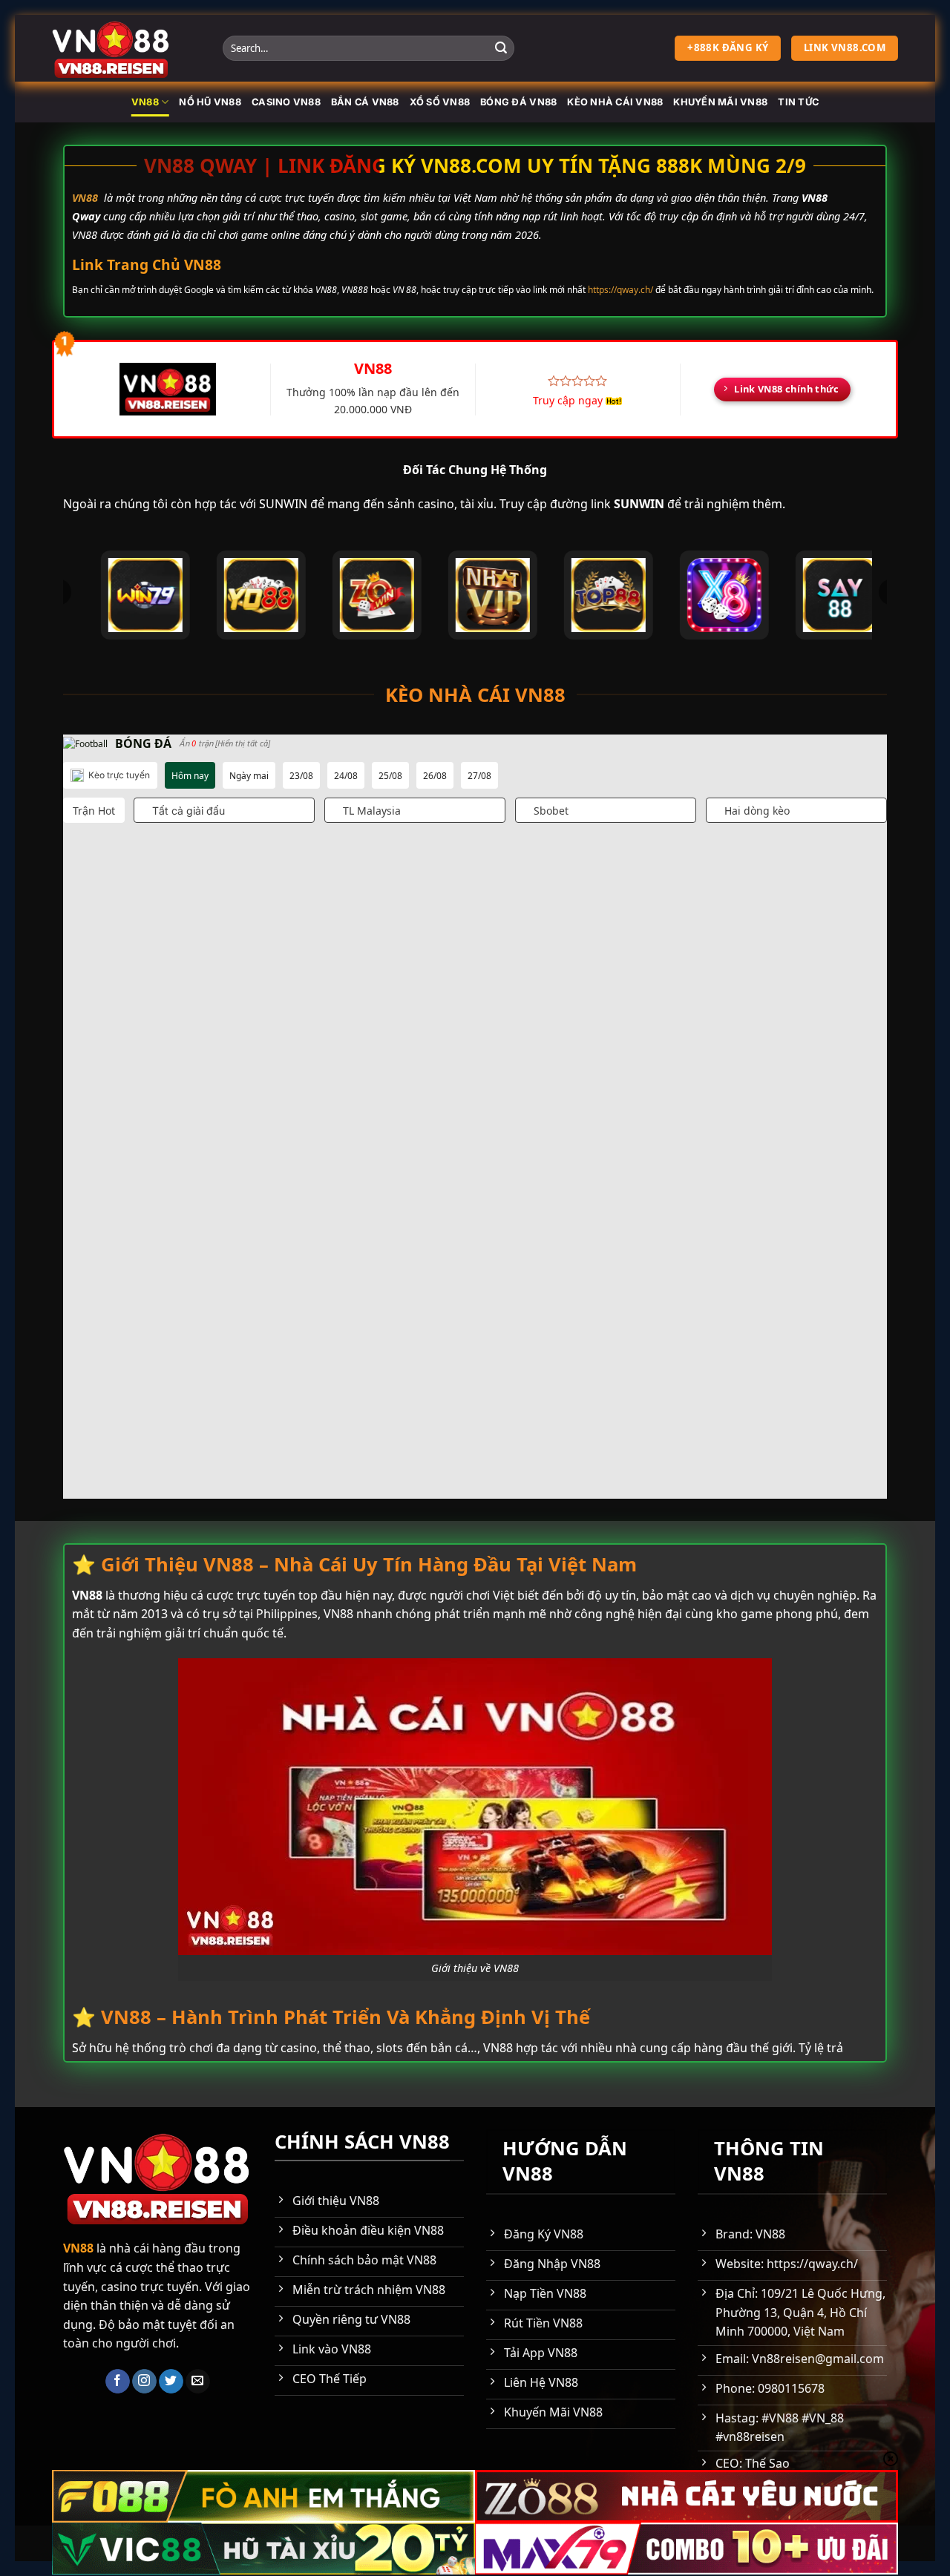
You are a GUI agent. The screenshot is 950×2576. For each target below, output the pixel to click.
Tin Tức (798, 102)
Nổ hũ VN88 (210, 102)
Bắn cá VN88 (365, 102)
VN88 (145, 102)
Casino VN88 (286, 102)
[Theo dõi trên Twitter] (171, 2382)
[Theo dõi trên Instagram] (144, 2382)
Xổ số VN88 (440, 102)
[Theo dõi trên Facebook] (118, 2382)
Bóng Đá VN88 (518, 102)
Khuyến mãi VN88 (720, 102)
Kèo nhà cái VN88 (615, 102)
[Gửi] (501, 48)
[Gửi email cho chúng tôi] (198, 2382)
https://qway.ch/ (620, 290)
